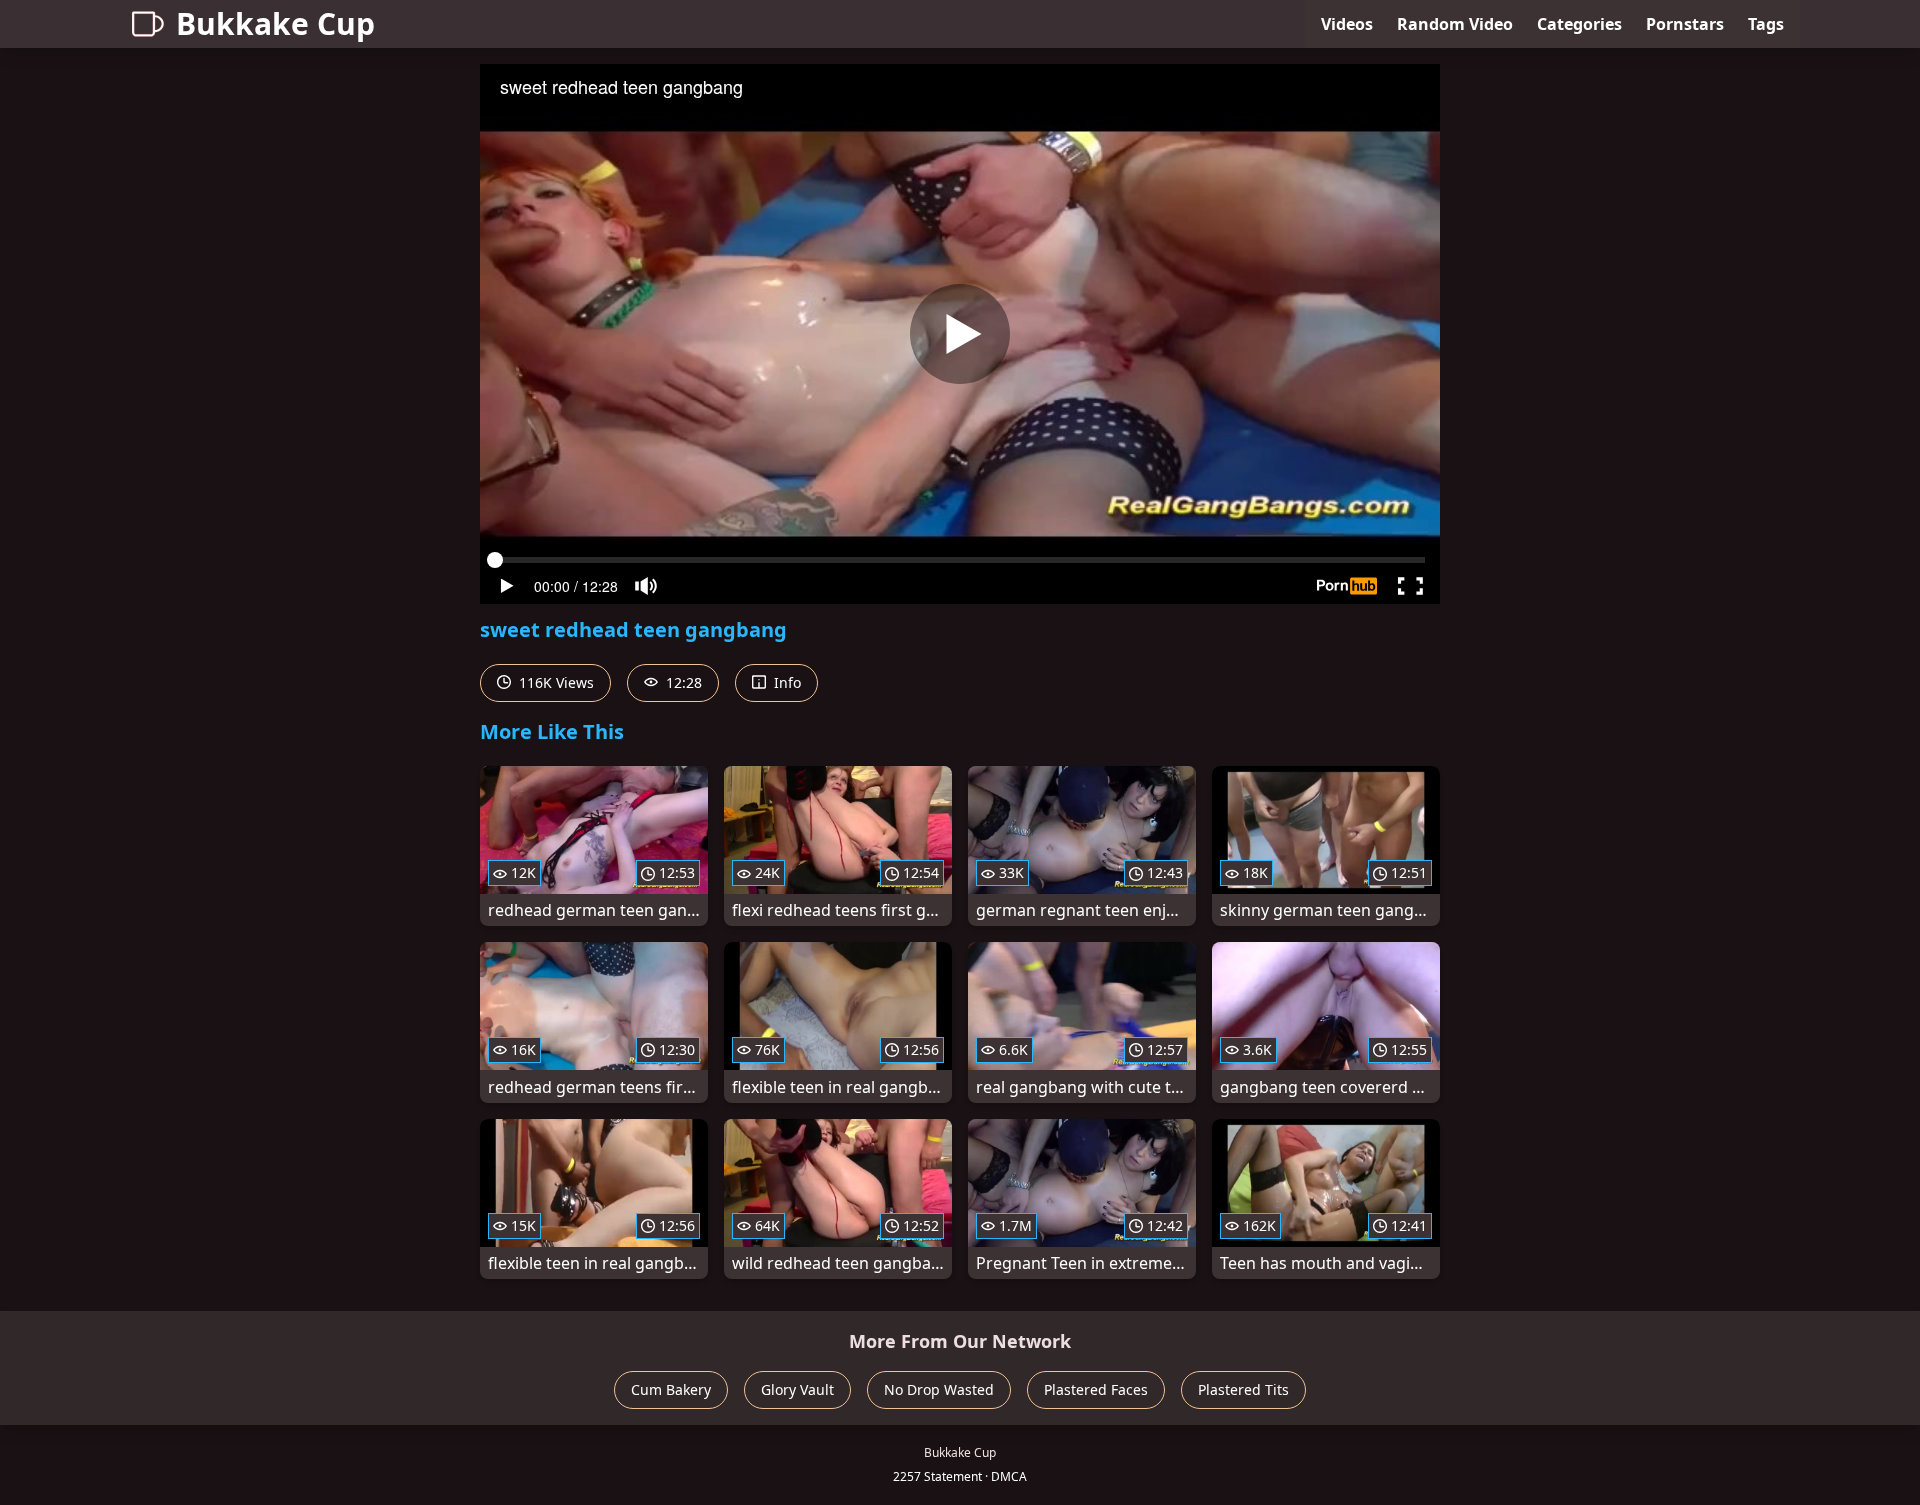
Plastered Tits (1243, 1389)
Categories (1579, 24)
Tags (1766, 24)
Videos (1347, 24)
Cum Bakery (671, 1389)
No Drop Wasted (939, 1389)
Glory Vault (797, 1389)
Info (785, 682)
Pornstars (1685, 24)
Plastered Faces (1096, 1389)
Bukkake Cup (275, 23)
